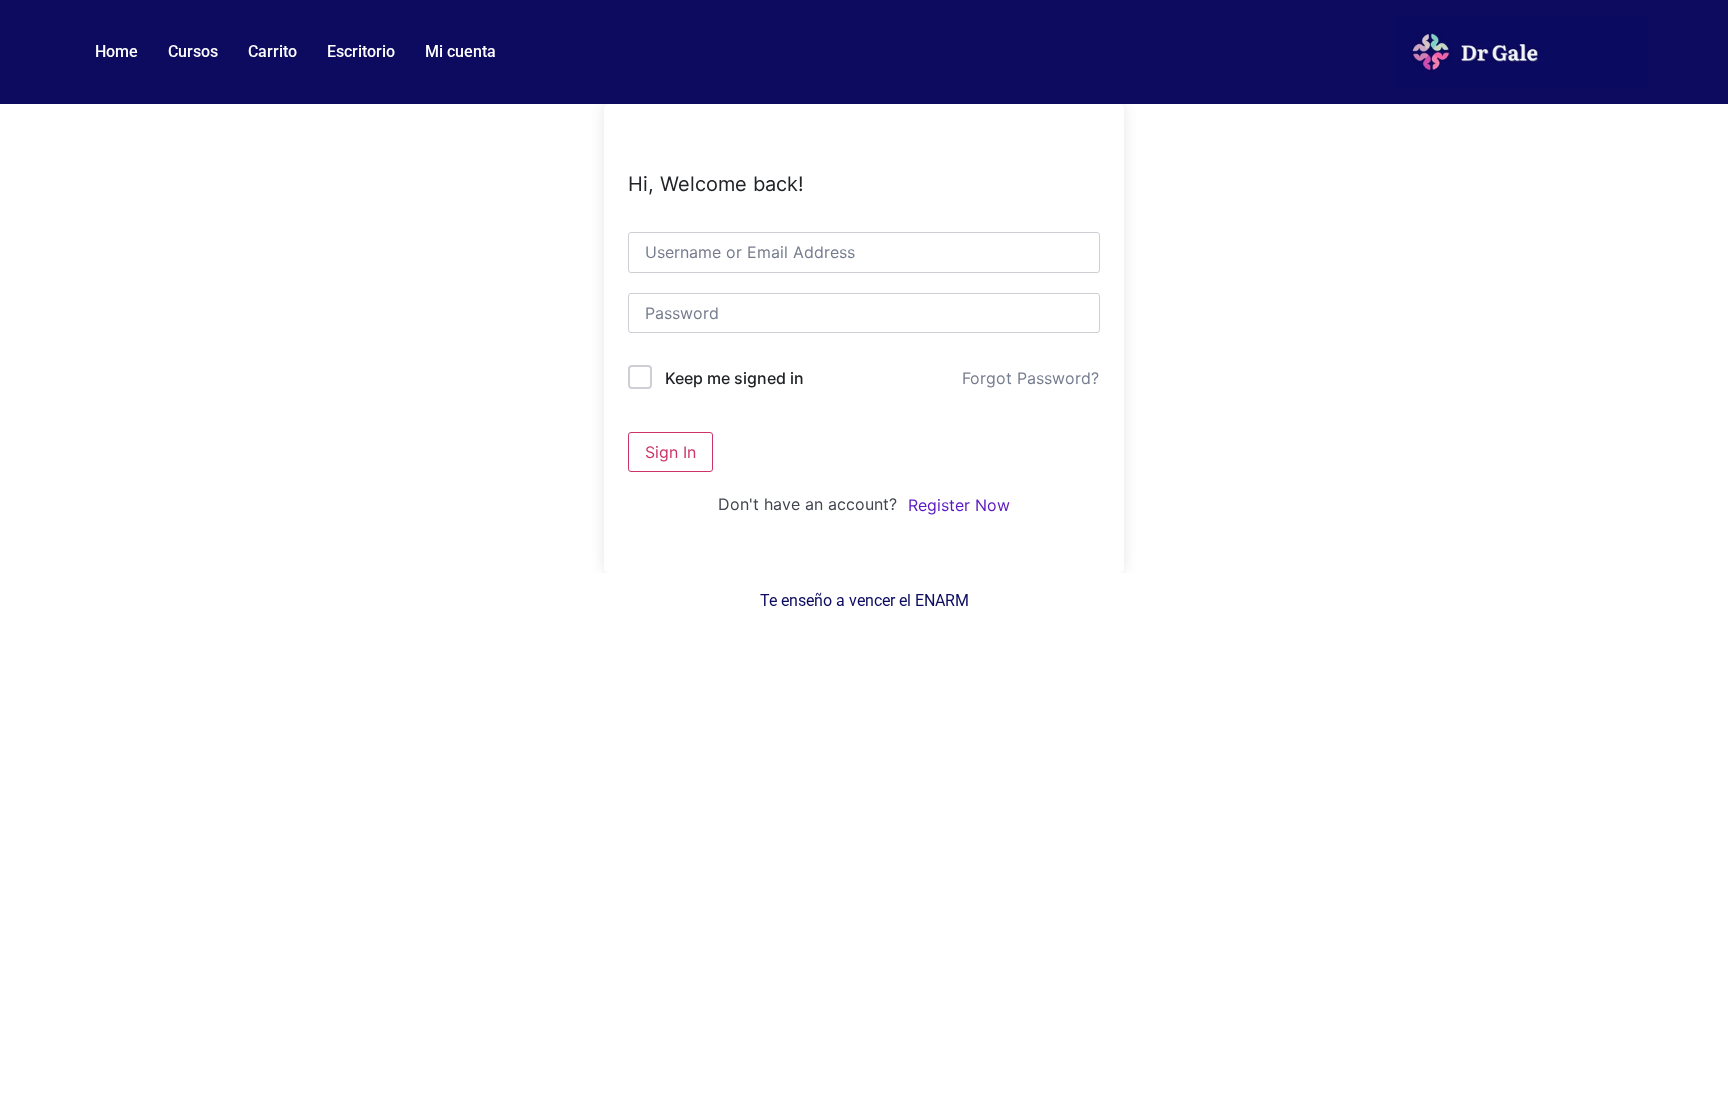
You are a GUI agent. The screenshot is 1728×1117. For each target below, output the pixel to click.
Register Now (959, 505)
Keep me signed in (734, 378)
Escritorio (361, 51)
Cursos (193, 51)
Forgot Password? (1030, 378)
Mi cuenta (460, 51)
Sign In (670, 452)
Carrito (272, 51)
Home (116, 51)
